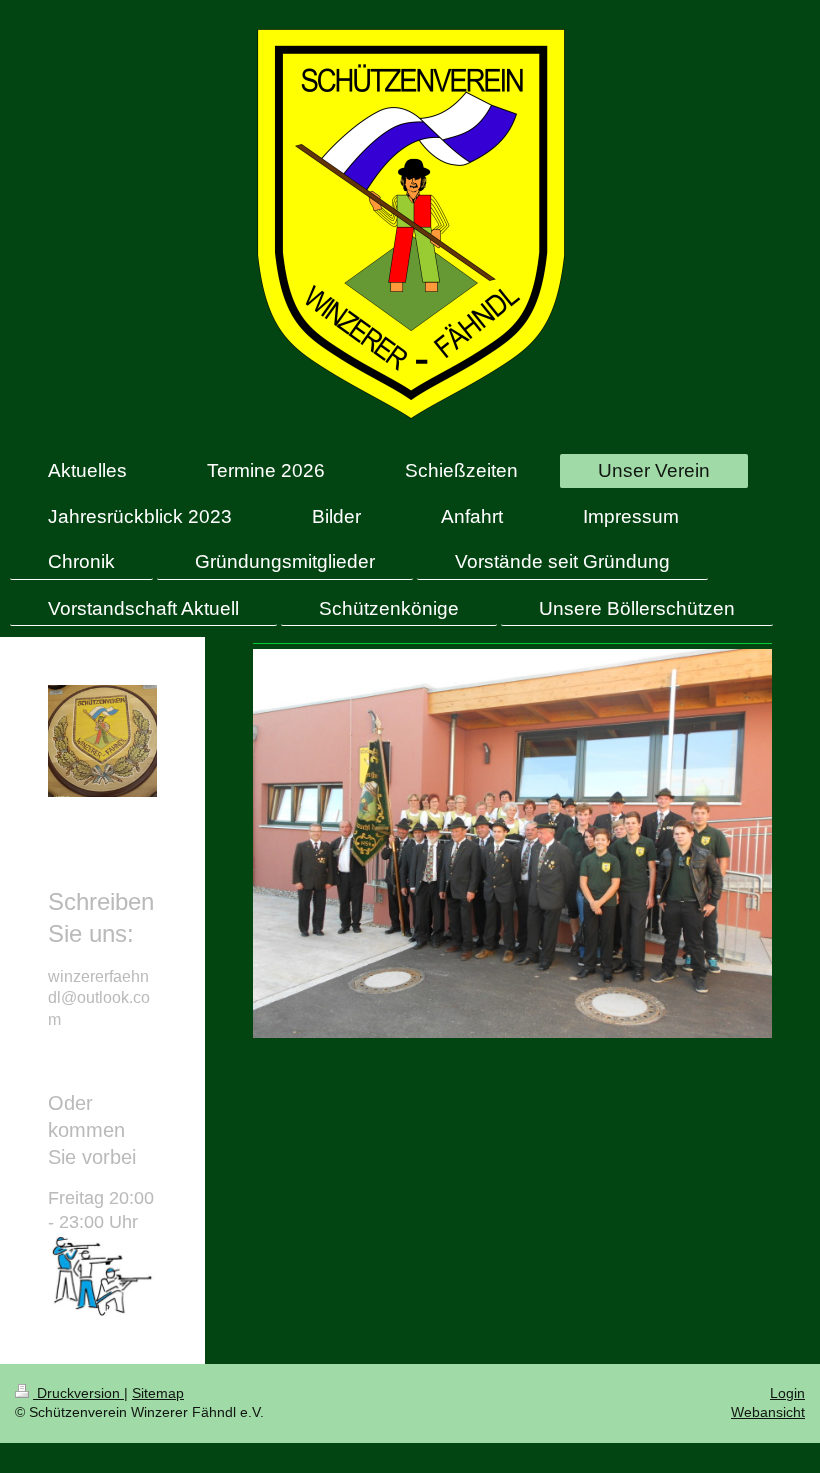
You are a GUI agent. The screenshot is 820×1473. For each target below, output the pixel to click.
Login (787, 1393)
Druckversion (78, 1393)
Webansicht (768, 1412)
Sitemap (158, 1393)
